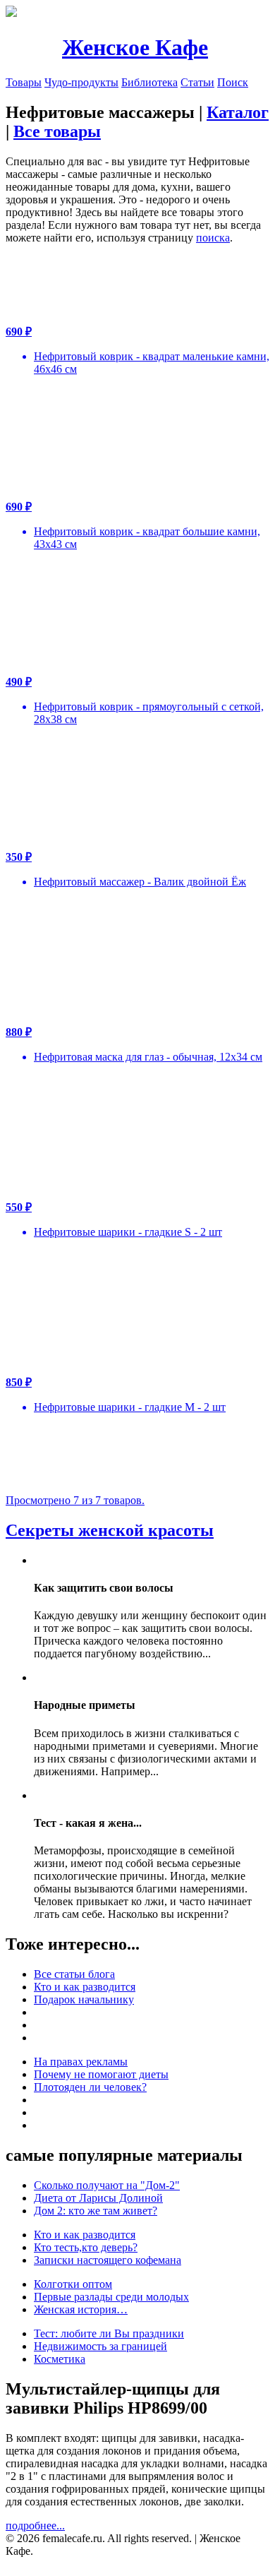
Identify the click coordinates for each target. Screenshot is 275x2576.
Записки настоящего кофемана (108, 2260)
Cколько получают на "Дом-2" (107, 2185)
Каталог (238, 112)
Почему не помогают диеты (101, 2074)
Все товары (57, 131)
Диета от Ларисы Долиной (98, 2198)
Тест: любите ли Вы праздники (109, 2333)
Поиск (233, 82)
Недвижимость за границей (100, 2346)
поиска (213, 238)
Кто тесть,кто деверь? (86, 2247)
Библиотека (149, 82)
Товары (24, 82)
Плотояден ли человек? (90, 2087)
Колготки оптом (73, 2284)
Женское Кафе (135, 47)
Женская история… (81, 2309)
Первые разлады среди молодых (111, 2297)
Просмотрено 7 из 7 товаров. (75, 1500)
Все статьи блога (74, 1974)
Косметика (60, 2359)
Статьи (197, 82)
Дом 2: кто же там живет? (96, 2211)
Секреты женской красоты (110, 1530)
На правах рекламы (81, 2062)
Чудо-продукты (81, 82)
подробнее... (35, 2526)
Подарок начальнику (84, 1999)
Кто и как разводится (85, 1987)
